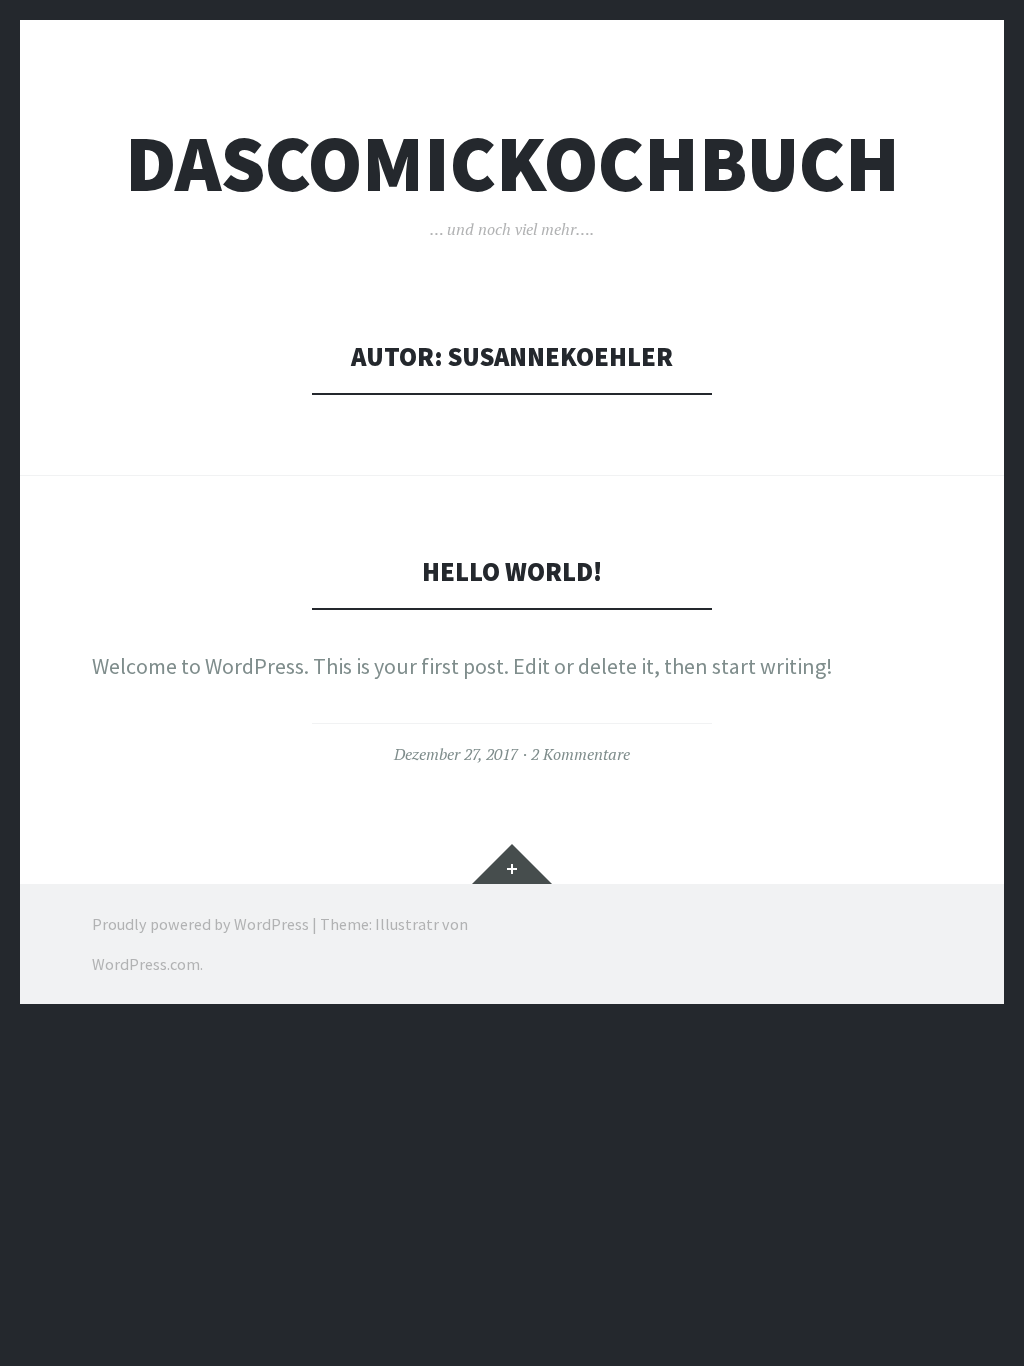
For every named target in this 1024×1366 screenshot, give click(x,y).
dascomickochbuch (512, 163)
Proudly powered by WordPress (200, 924)
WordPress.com (146, 964)
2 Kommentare (580, 754)
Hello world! (512, 571)
